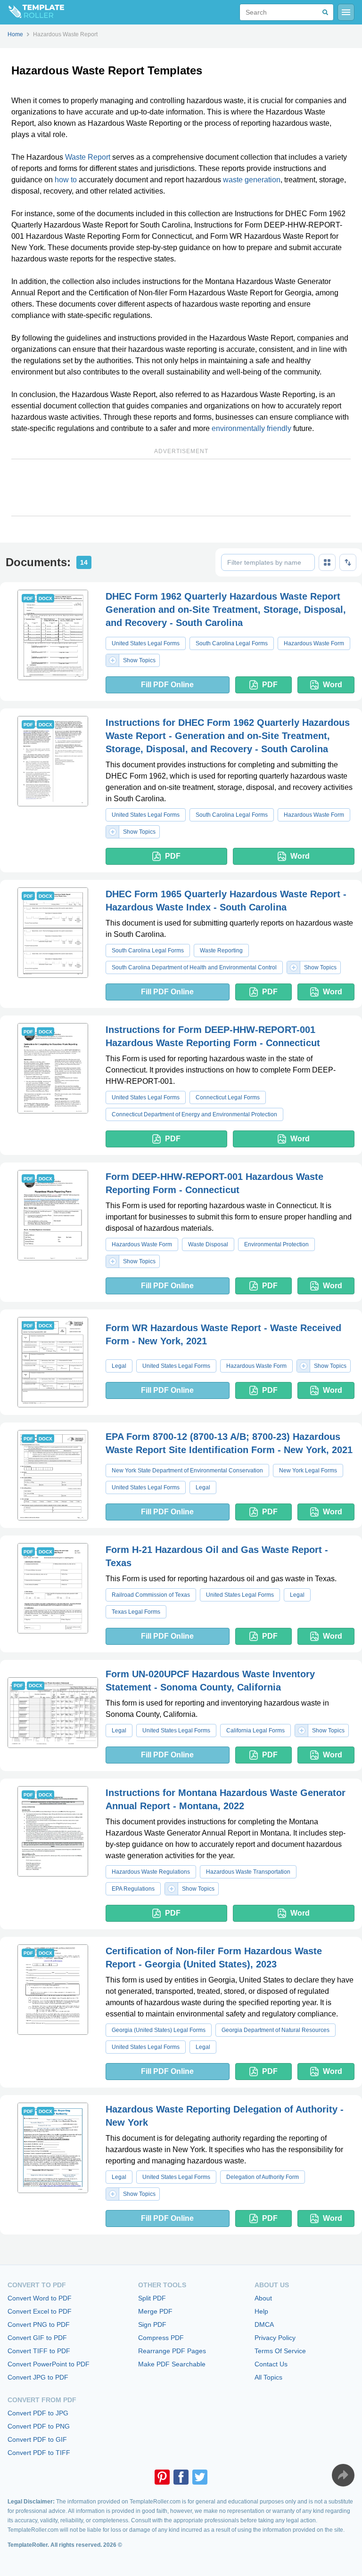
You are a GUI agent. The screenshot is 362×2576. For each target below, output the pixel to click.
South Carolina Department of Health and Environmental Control (194, 967)
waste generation (252, 180)
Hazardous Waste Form (314, 643)
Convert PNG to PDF (39, 2324)
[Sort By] (348, 562)
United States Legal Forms (146, 643)
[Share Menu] (343, 2475)
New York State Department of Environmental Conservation (187, 1471)
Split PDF (152, 2298)
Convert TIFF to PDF (39, 2351)
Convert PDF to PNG (39, 2426)
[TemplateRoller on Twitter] (200, 2477)
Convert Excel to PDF (40, 2311)
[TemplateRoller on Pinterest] (162, 2477)
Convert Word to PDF (40, 2298)
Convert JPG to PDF (38, 2377)
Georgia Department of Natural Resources (276, 2030)
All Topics (268, 2377)
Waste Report (88, 157)
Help (261, 2311)
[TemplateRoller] (32, 12)
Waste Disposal (208, 1244)
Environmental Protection (276, 1244)
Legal (119, 1366)
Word (333, 685)
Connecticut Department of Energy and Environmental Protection (194, 1114)
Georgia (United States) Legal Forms (159, 2030)
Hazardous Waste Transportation (248, 1872)
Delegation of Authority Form (263, 2177)
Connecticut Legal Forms (228, 1097)
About (263, 2298)
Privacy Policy (275, 2338)
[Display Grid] (327, 562)
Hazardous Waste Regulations (151, 1872)
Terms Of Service (280, 2351)
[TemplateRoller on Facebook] (181, 2477)
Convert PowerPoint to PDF (49, 2364)
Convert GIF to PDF (37, 2338)
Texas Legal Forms (136, 1612)
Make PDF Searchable (172, 2364)
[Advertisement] (181, 488)
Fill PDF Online (167, 685)
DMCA (264, 2324)
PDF (270, 685)
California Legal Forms (255, 1731)
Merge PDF (155, 2311)
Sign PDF (152, 2324)
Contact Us (271, 2364)
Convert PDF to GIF (37, 2439)
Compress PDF (161, 2338)
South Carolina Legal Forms (232, 643)
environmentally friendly (251, 428)
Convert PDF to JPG (38, 2413)
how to (66, 180)
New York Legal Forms (308, 1471)
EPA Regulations (133, 1889)
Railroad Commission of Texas (151, 1595)
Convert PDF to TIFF (39, 2453)
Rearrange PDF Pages (172, 2351)
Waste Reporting (221, 951)
